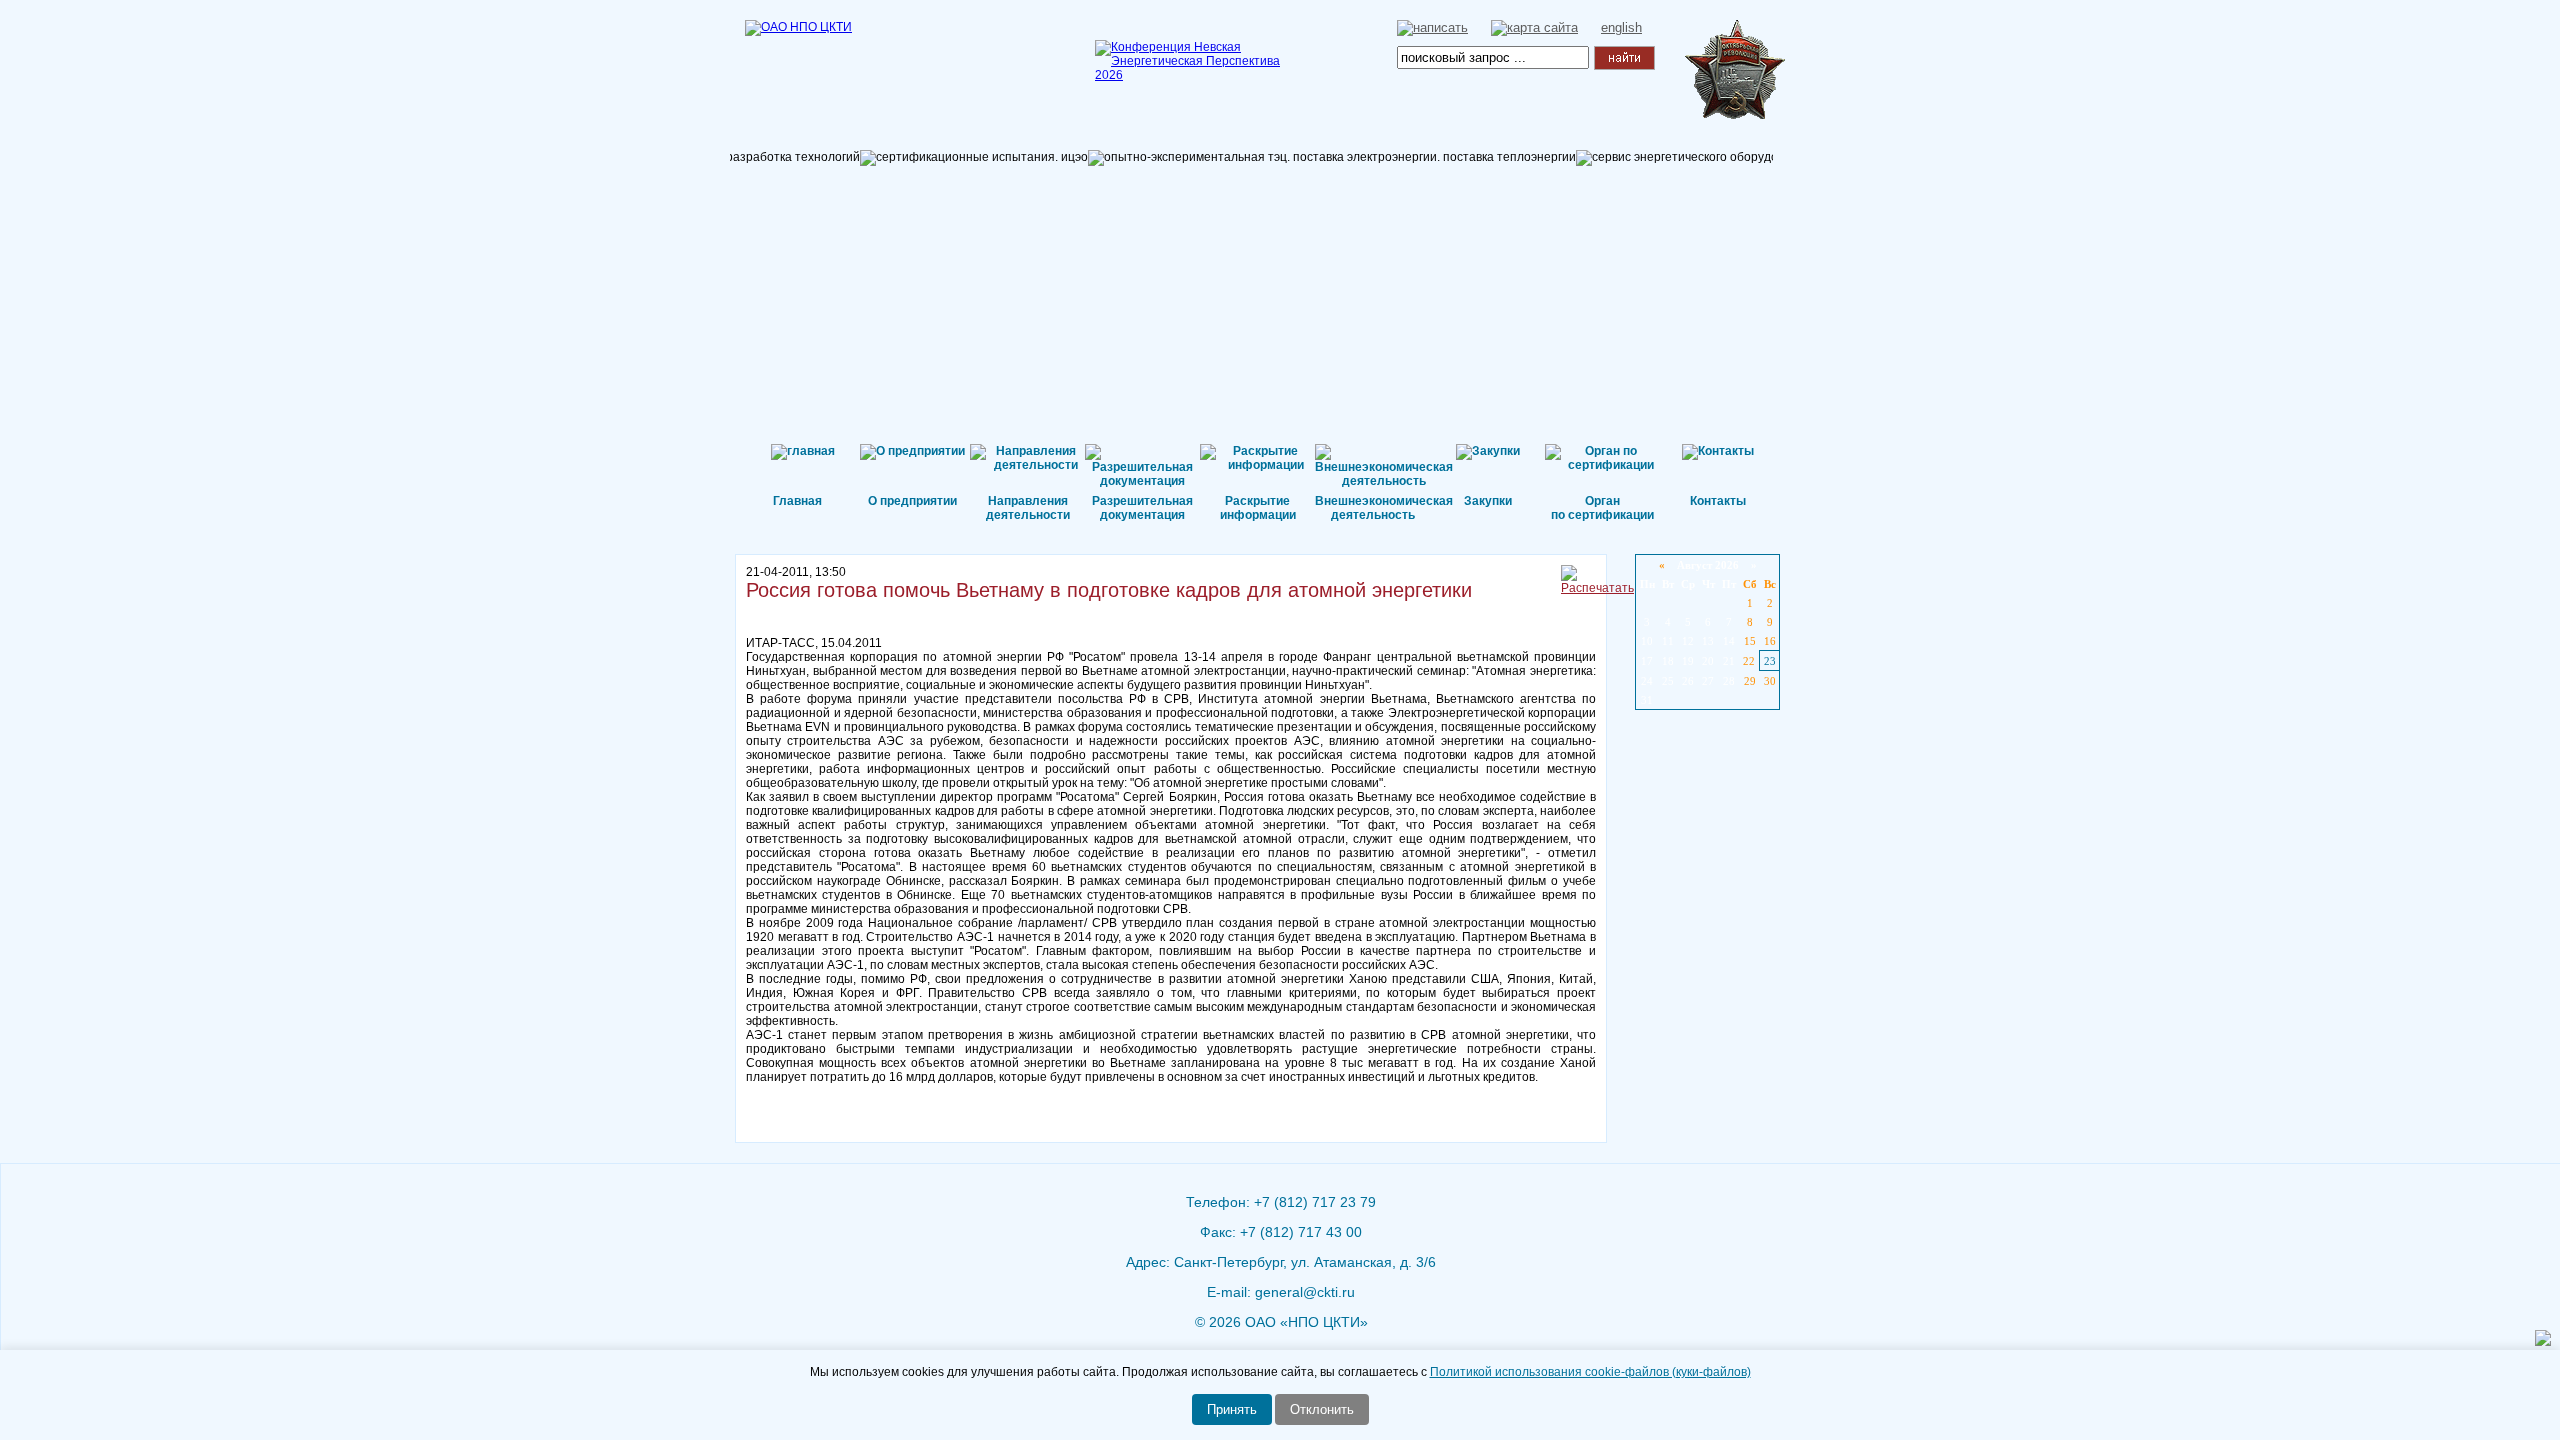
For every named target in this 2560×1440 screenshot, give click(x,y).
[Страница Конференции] (1195, 75)
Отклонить (1322, 1409)
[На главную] (845, 55)
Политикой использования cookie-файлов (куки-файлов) (1590, 1372)
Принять (1232, 1409)
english (1621, 27)
